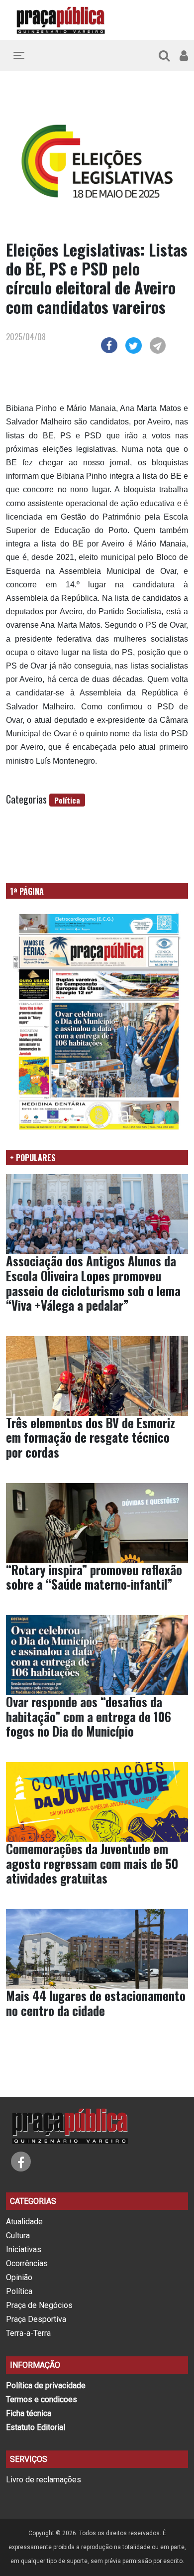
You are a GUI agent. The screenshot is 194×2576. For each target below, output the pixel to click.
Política (67, 800)
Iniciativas (24, 2249)
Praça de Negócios (39, 2305)
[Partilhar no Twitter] (134, 344)
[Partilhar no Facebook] (109, 344)
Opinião (19, 2277)
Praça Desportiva (36, 2319)
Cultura (18, 2236)
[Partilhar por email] (158, 344)
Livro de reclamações (44, 2480)
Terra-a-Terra (28, 2333)
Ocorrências (27, 2263)
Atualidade (24, 2222)
